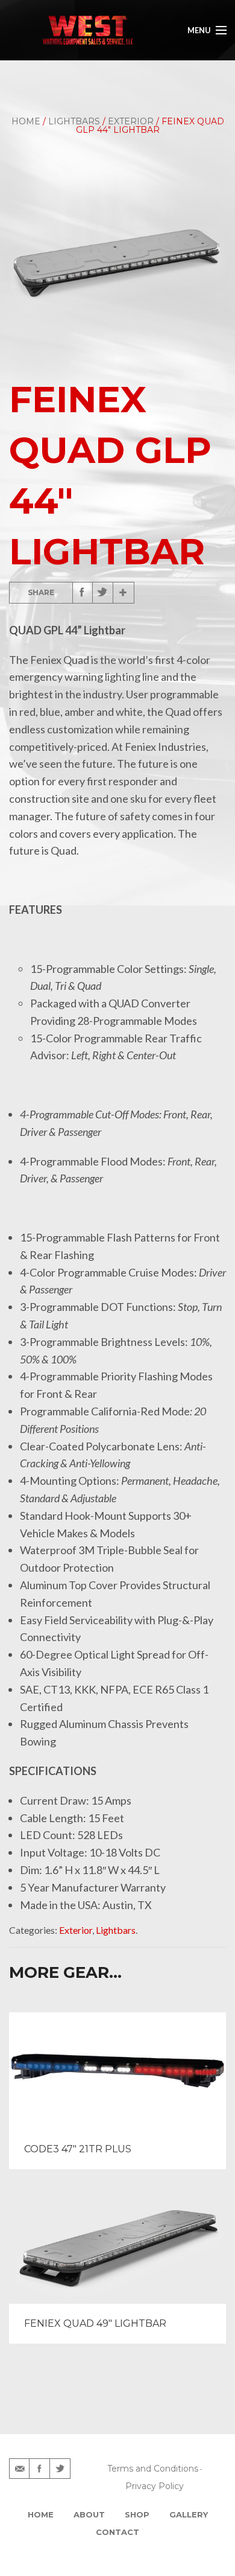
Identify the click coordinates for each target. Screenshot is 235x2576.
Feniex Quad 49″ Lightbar (95, 2323)
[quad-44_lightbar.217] (117, 257)
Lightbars (74, 121)
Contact (117, 2532)
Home (26, 121)
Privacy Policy (155, 2486)
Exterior (131, 121)
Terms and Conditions (153, 2469)
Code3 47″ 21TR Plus (78, 2149)
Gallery (189, 2514)
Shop (137, 2514)
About (89, 2514)
